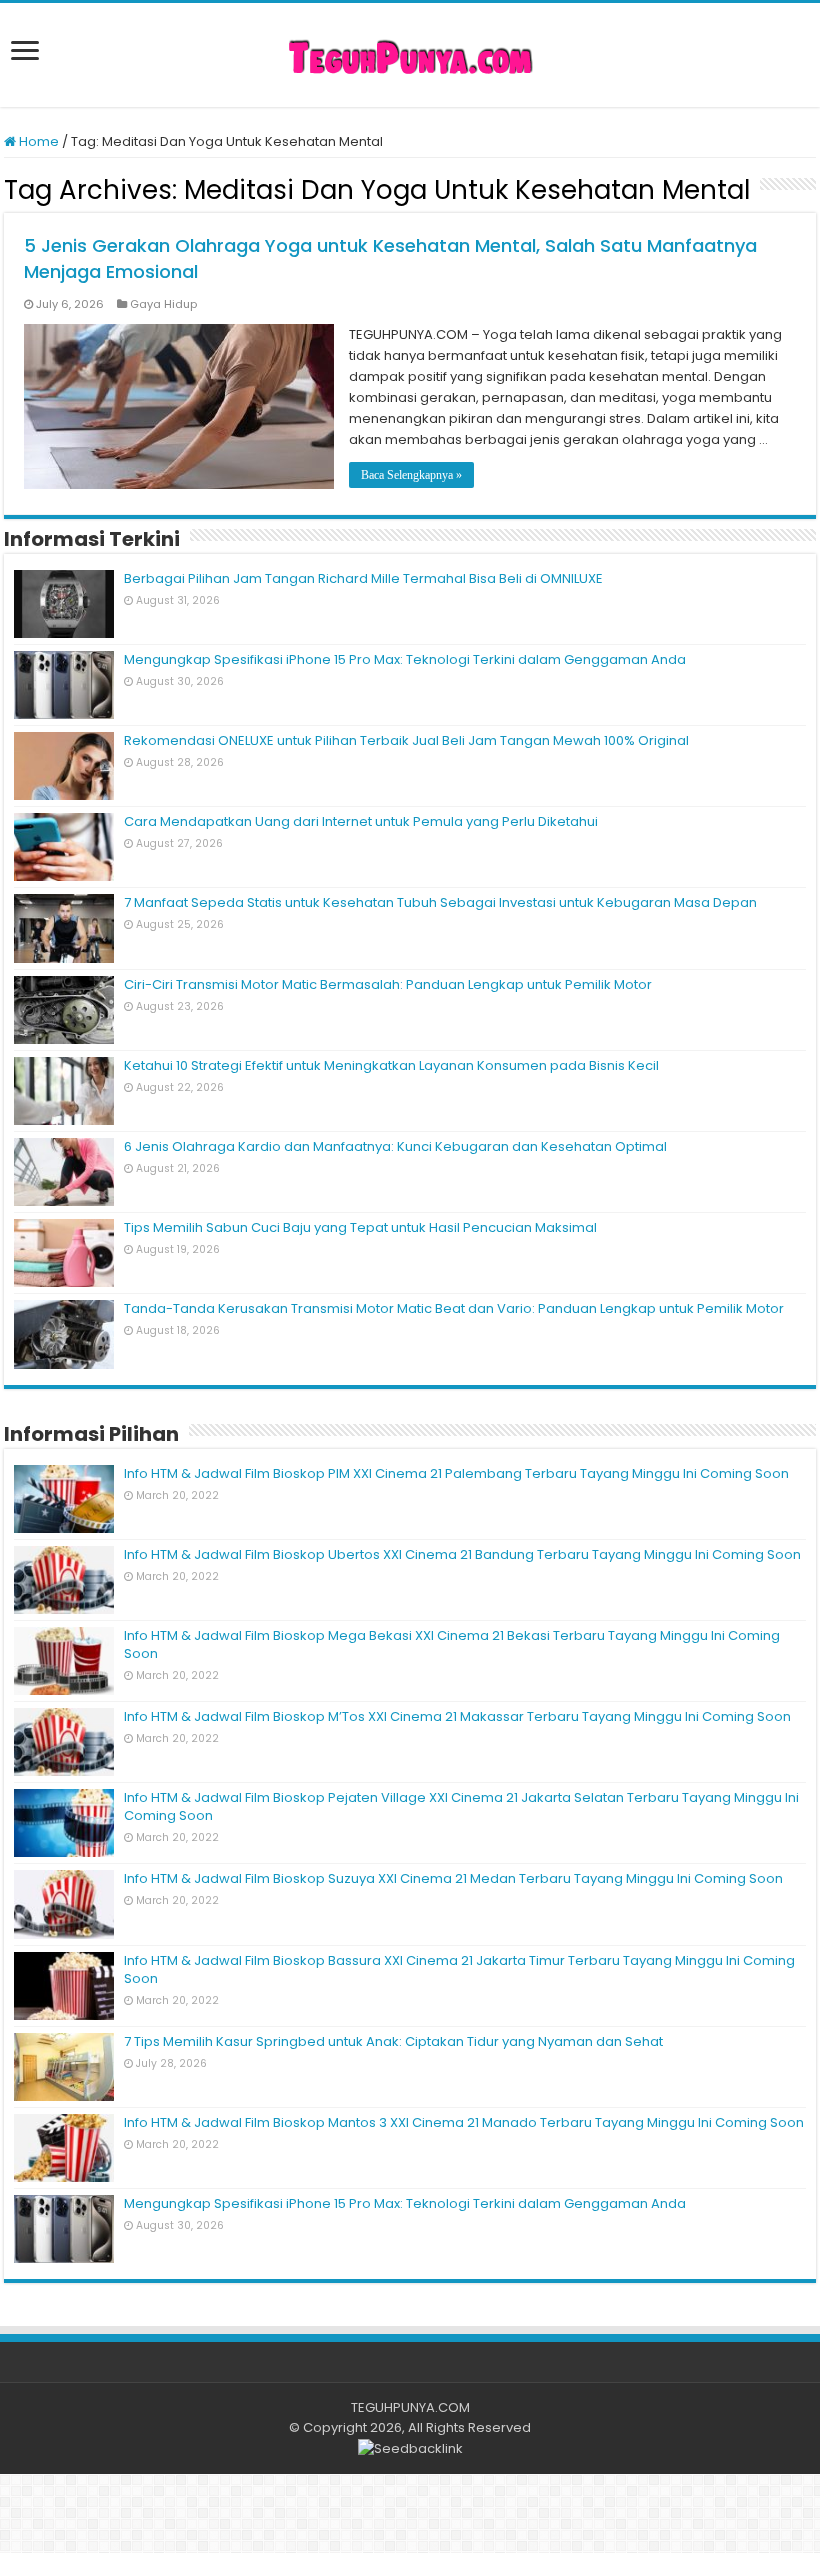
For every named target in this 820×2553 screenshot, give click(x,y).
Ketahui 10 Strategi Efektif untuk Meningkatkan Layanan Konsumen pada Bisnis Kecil (391, 1065)
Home (37, 141)
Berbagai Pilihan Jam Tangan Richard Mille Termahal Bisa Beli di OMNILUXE (363, 578)
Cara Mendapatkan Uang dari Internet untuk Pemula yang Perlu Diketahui (361, 821)
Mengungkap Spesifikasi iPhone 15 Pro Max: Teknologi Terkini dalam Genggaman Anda (405, 659)
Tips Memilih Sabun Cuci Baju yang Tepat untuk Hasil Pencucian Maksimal (360, 1227)
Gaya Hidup (163, 304)
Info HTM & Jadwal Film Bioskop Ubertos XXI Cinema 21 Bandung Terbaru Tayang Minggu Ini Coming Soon (462, 1554)
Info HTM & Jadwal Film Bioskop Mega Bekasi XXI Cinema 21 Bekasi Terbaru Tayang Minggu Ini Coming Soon (452, 1644)
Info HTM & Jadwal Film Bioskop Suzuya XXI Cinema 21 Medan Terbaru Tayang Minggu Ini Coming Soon (453, 1878)
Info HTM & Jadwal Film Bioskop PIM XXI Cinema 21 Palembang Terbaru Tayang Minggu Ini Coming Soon (456, 1473)
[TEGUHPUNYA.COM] (410, 55)
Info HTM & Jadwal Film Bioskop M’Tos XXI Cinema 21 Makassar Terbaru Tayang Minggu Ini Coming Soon (457, 1716)
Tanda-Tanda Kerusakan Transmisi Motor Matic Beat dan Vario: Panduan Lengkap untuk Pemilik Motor (454, 1308)
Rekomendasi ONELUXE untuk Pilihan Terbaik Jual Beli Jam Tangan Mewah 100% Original (406, 740)
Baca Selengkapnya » (411, 475)
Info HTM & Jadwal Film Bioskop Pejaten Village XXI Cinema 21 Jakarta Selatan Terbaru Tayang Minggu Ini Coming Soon (461, 1806)
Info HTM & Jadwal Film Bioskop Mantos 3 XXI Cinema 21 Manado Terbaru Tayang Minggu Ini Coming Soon (464, 2122)
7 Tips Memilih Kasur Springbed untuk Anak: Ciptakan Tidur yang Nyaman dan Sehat (393, 2041)
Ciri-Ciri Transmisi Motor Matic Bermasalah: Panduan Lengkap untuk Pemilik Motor (388, 984)
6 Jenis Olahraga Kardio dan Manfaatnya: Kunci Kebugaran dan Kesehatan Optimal (395, 1146)
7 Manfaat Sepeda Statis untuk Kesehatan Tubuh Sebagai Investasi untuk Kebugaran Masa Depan (440, 902)
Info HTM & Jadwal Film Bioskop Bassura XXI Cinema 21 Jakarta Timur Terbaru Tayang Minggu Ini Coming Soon (459, 1969)
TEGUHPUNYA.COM (410, 2407)
